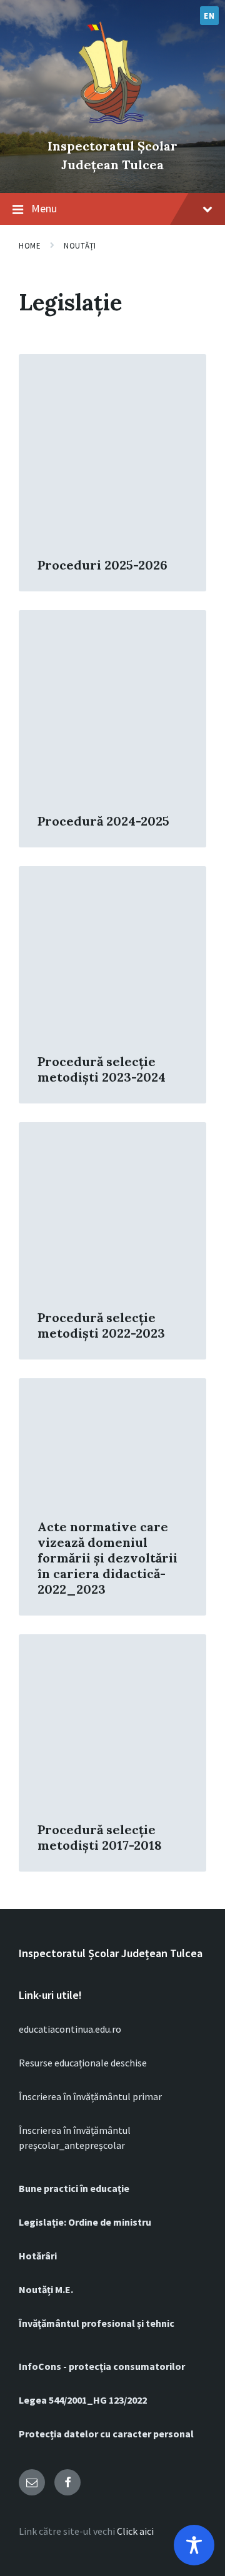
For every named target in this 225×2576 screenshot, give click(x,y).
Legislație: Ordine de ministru (85, 2222)
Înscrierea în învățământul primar (90, 2096)
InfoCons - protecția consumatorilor (102, 2366)
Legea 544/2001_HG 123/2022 (83, 2400)
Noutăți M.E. (46, 2289)
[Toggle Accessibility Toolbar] (194, 2545)
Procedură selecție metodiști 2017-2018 (100, 1837)
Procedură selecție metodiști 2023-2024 (102, 1069)
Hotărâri (38, 2256)
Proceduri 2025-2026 (102, 565)
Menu (44, 208)
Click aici (135, 2531)
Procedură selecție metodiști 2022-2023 (101, 1325)
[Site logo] (112, 125)
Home (30, 246)
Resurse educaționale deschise (83, 2063)
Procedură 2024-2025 (103, 821)
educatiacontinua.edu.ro (70, 2029)
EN (209, 16)
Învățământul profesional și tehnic (97, 2323)
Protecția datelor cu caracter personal (106, 2434)
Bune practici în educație (74, 2188)
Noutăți (80, 246)
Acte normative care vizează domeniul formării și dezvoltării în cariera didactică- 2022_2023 (107, 1558)
